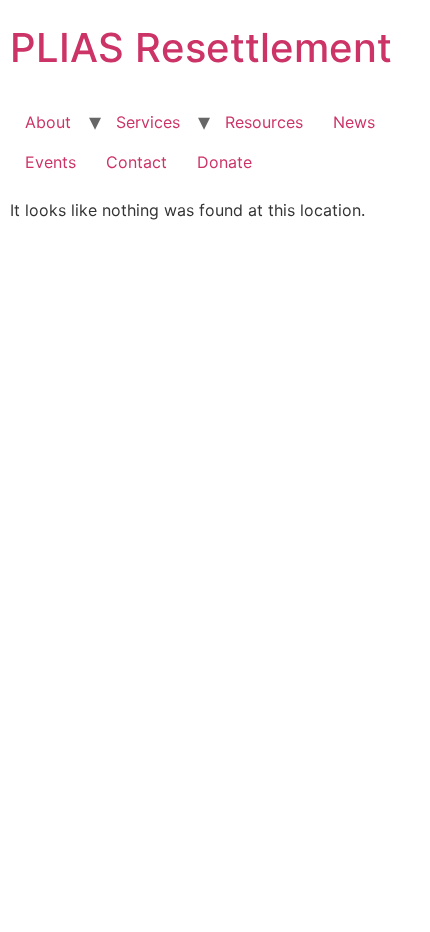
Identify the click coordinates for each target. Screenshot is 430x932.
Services (148, 122)
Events (50, 162)
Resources (264, 122)
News (354, 122)
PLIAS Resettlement (201, 47)
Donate (224, 162)
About (48, 122)
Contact (136, 162)
